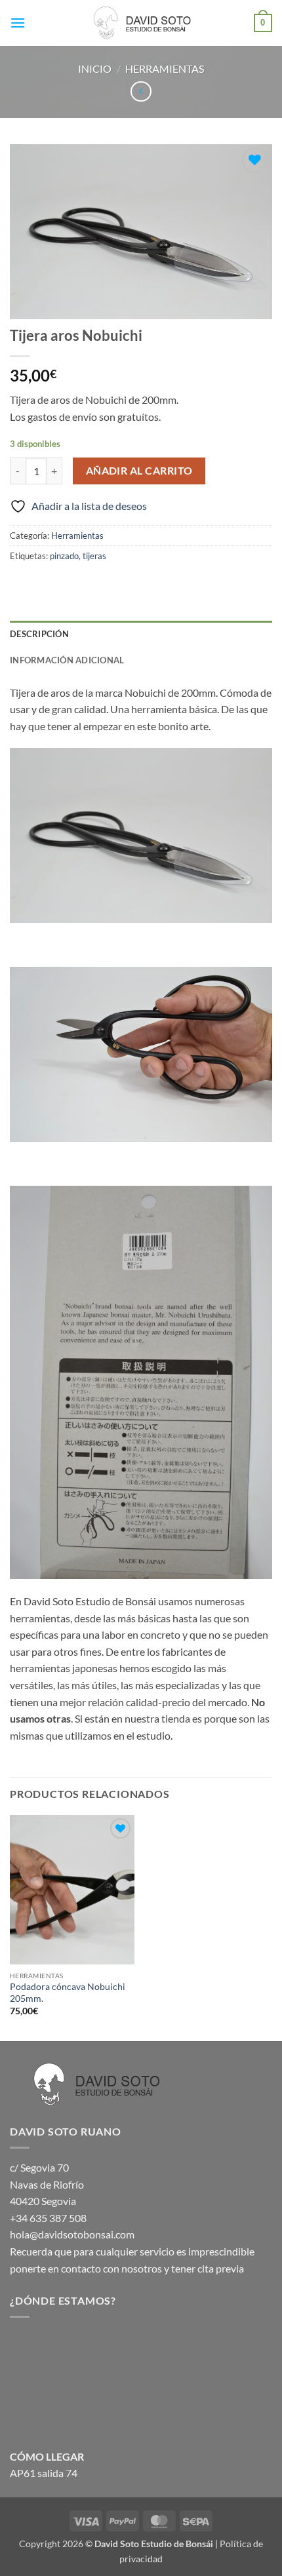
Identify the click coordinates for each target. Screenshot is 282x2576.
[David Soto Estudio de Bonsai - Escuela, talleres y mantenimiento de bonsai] (141, 23)
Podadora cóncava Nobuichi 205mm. (68, 1993)
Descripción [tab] (39, 634)
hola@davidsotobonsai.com (72, 2234)
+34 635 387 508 (48, 2218)
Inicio (95, 68)
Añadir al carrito (139, 471)
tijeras (94, 556)
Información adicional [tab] (67, 660)
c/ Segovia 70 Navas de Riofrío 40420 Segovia (47, 2184)
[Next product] (141, 91)
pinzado (64, 556)
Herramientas (165, 68)
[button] (18, 23)
